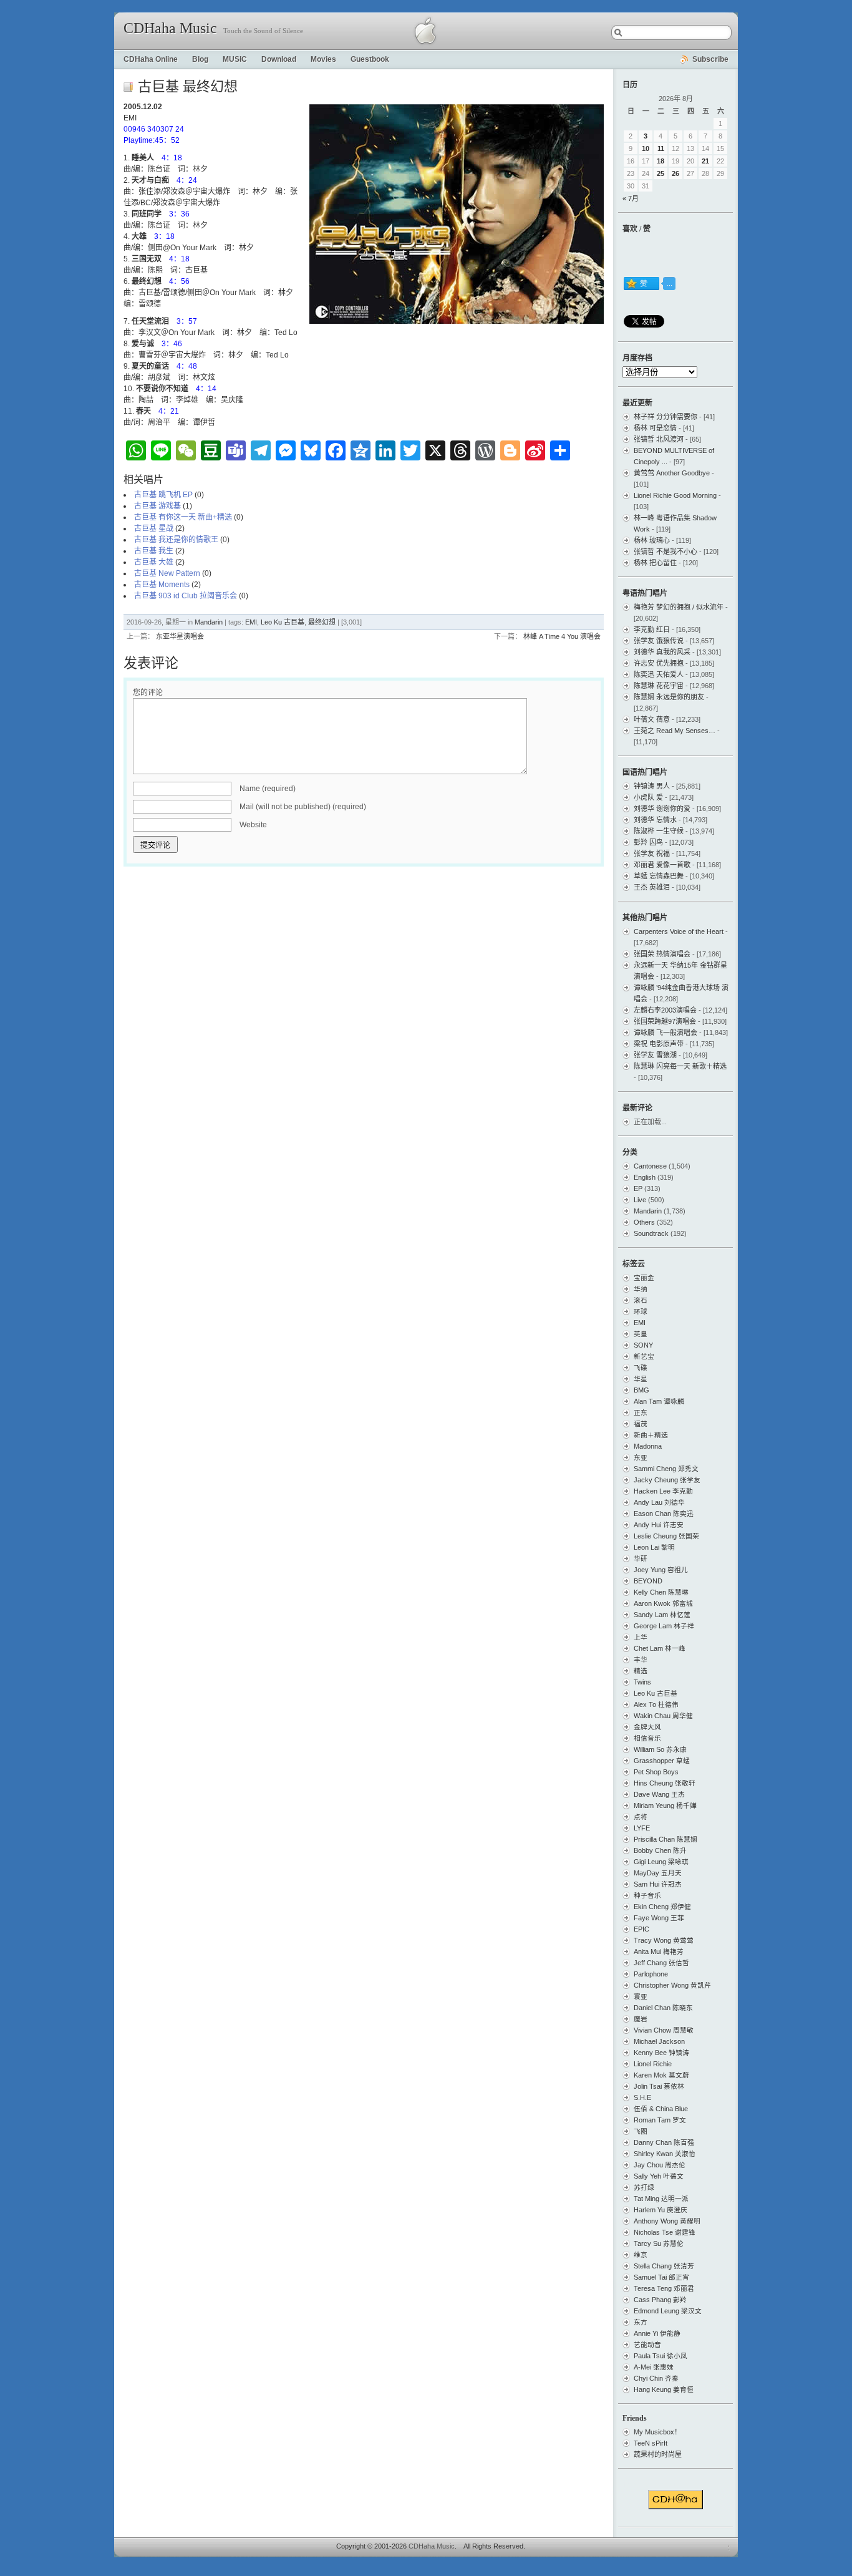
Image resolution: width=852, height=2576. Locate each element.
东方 (641, 2322)
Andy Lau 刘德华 (659, 1502)
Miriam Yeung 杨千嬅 (665, 1806)
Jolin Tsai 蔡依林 (659, 2086)
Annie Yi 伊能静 (657, 2333)
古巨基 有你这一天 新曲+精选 (183, 517)
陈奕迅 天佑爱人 (659, 674)
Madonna (648, 1446)
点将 (641, 1817)
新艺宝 (644, 1356)
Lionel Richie (653, 2064)
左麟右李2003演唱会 (665, 1010)
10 (646, 148)
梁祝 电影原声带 (659, 1044)
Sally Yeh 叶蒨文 (659, 2176)
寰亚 (641, 1996)
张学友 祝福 (652, 853)
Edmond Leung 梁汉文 (668, 2311)
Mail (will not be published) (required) (303, 807)
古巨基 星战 (154, 528)
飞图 (641, 2131)
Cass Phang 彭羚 (660, 2300)
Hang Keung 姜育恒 (664, 2389)
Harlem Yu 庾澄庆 (661, 2210)
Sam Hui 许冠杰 (658, 1884)
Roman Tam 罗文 (660, 2120)
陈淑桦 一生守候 (659, 831)
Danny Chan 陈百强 (664, 2142)
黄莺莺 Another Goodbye (672, 473)
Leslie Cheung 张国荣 (666, 1536)
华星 (641, 1379)
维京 (641, 2255)
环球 (641, 1311)
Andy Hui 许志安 (659, 1525)
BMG (641, 1390)
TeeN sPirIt (651, 2443)
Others (644, 1222)
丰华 (641, 1660)
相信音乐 (647, 1738)
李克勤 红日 (652, 629)
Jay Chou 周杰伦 (660, 2165)
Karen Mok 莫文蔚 (661, 2075)
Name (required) (268, 789)
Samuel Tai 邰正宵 (661, 2277)
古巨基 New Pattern (167, 573)
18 (661, 161)
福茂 (641, 1424)
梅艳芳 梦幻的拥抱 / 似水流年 (679, 607)
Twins (642, 1682)
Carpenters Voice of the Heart (679, 931)
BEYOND (648, 1581)
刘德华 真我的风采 (662, 652)
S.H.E (642, 2097)
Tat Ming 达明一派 (661, 2199)
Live (640, 1200)
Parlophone (651, 1974)
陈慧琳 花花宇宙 (659, 686)
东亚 (641, 1457)
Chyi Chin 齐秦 (656, 2378)
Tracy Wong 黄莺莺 (664, 1940)
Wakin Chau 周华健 (663, 1716)
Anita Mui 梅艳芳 (659, 1951)
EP (638, 1188)
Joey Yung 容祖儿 (661, 1570)
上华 (641, 1637)
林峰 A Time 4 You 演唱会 (562, 636)
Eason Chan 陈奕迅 (664, 1514)
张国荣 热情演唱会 (662, 954)
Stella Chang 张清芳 (664, 2266)
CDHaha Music (170, 28)
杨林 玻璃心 (652, 540)
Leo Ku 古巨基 (283, 622)
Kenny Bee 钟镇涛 (661, 2053)
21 (705, 161)
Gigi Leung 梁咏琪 (661, 1862)
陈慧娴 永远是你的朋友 (669, 697)
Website (253, 825)
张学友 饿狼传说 (659, 641)
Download (279, 59)
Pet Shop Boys (656, 1772)
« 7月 (631, 198)
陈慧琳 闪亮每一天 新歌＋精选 (680, 1066)
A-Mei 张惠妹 (654, 2367)
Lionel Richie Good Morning (675, 495)
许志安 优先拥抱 (659, 663)
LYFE (642, 1828)
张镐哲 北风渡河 (659, 439)
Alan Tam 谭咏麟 (659, 1401)
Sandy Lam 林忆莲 (662, 1615)
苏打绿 (644, 2187)
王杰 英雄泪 (652, 887)
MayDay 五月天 (658, 1873)
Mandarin (209, 622)
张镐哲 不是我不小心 (666, 552)
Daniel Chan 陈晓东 (663, 2008)
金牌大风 (647, 1727)
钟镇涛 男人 (652, 786)
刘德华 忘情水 (655, 820)
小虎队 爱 (648, 797)
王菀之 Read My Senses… (675, 731)
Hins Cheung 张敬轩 (665, 1783)
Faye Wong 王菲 (659, 1918)
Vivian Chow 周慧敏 (664, 2030)
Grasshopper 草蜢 (662, 1761)
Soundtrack (651, 1233)
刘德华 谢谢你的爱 (662, 809)
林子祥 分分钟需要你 (666, 417)
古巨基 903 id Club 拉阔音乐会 (186, 596)
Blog (200, 59)
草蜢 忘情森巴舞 (659, 876)
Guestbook (370, 59)
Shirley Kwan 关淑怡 (665, 2154)
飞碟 (641, 1368)
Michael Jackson (659, 2041)
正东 (641, 1412)
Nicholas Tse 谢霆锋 (665, 2232)
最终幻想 (322, 622)
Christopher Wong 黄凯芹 (672, 1985)
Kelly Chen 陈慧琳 (661, 1592)
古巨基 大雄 (154, 562)
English (645, 1177)
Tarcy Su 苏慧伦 (659, 2243)
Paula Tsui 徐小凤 (661, 2356)
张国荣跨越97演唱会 (665, 1021)
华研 (641, 1558)
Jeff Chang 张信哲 (661, 1963)
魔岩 (641, 2019)
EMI (251, 622)
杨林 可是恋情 (655, 428)
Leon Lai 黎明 (654, 1547)
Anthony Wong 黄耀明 (667, 2221)
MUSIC (235, 59)
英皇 (641, 1334)
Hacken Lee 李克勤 (663, 1491)
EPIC (641, 1929)
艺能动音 (647, 2345)
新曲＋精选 (651, 1435)
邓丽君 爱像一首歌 (662, 865)
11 (661, 148)
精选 (641, 1671)
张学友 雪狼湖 (655, 1055)
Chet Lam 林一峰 (660, 1648)
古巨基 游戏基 (157, 506)
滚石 (641, 1300)
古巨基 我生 (154, 551)
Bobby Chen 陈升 (660, 1850)
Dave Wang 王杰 (659, 1794)
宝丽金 (644, 1278)
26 (675, 173)
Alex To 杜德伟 (656, 1704)
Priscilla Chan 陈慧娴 (666, 1839)
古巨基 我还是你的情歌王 (176, 540)
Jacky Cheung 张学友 (667, 1480)
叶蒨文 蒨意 (652, 719)
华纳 (641, 1289)
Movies (323, 59)
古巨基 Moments (162, 585)
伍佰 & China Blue (661, 2109)
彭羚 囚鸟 (648, 842)
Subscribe (710, 59)
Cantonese (650, 1166)
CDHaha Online (151, 59)
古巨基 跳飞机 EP (163, 495)
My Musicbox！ (657, 2432)
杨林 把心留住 (655, 563)
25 (661, 173)
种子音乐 (647, 1895)
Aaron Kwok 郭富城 (663, 1603)
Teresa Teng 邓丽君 (664, 2288)
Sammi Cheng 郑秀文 (666, 1469)
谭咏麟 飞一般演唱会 (666, 1033)
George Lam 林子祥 (664, 1626)
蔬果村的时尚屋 (658, 2454)
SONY (643, 1345)
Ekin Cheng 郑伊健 (662, 1907)
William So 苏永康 (660, 1749)
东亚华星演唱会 (180, 636)
